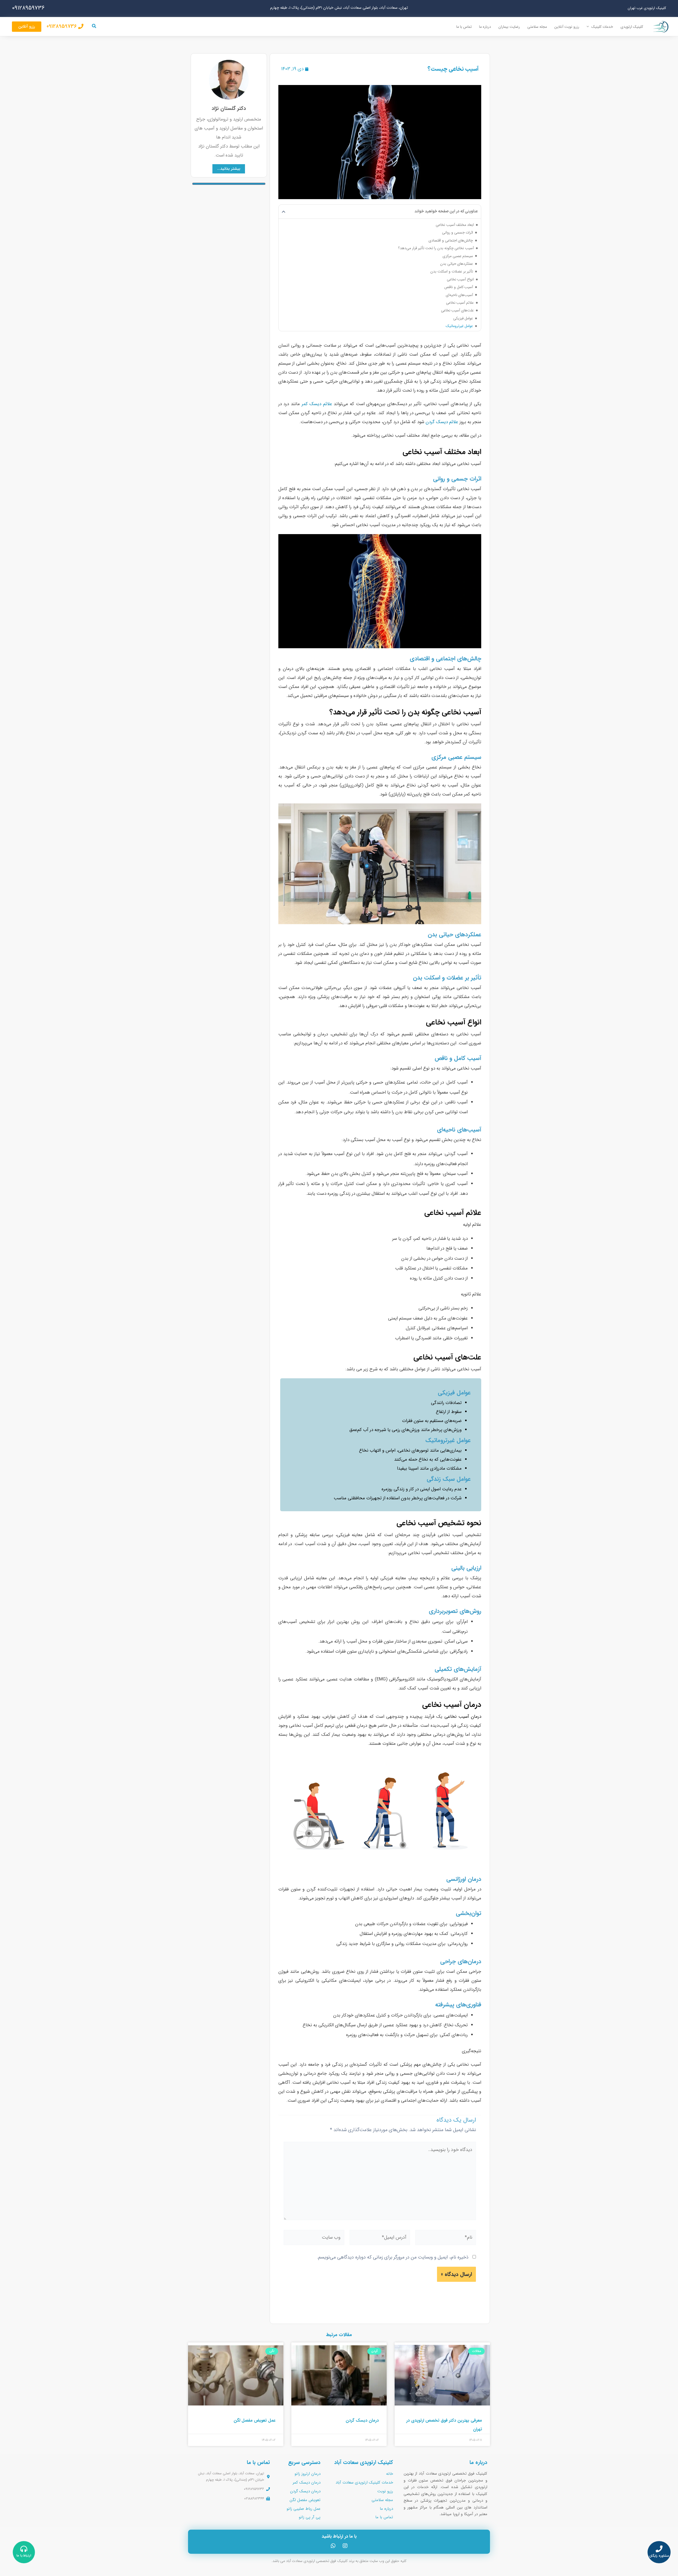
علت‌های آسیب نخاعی (458, 310)
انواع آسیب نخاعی (460, 279)
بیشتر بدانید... (229, 169)
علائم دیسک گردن (442, 422)
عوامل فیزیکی (463, 318)
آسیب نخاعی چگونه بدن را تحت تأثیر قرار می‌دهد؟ (436, 248)
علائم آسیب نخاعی (460, 303)
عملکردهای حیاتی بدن (457, 264)
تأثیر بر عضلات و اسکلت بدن (452, 271)
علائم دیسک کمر (317, 404)
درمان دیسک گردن (362, 2420)
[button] (589, 27)
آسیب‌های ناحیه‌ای (460, 295)
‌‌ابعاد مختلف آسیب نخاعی (455, 225)
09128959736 (28, 8)
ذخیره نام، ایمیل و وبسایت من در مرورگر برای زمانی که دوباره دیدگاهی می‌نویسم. (393, 2257)
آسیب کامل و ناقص (459, 287)
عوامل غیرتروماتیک (460, 326)
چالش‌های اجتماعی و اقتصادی (451, 240)
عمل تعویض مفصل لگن (255, 2420)
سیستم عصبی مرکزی (458, 256)
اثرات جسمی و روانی (458, 232)
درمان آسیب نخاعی (463, 1717)
